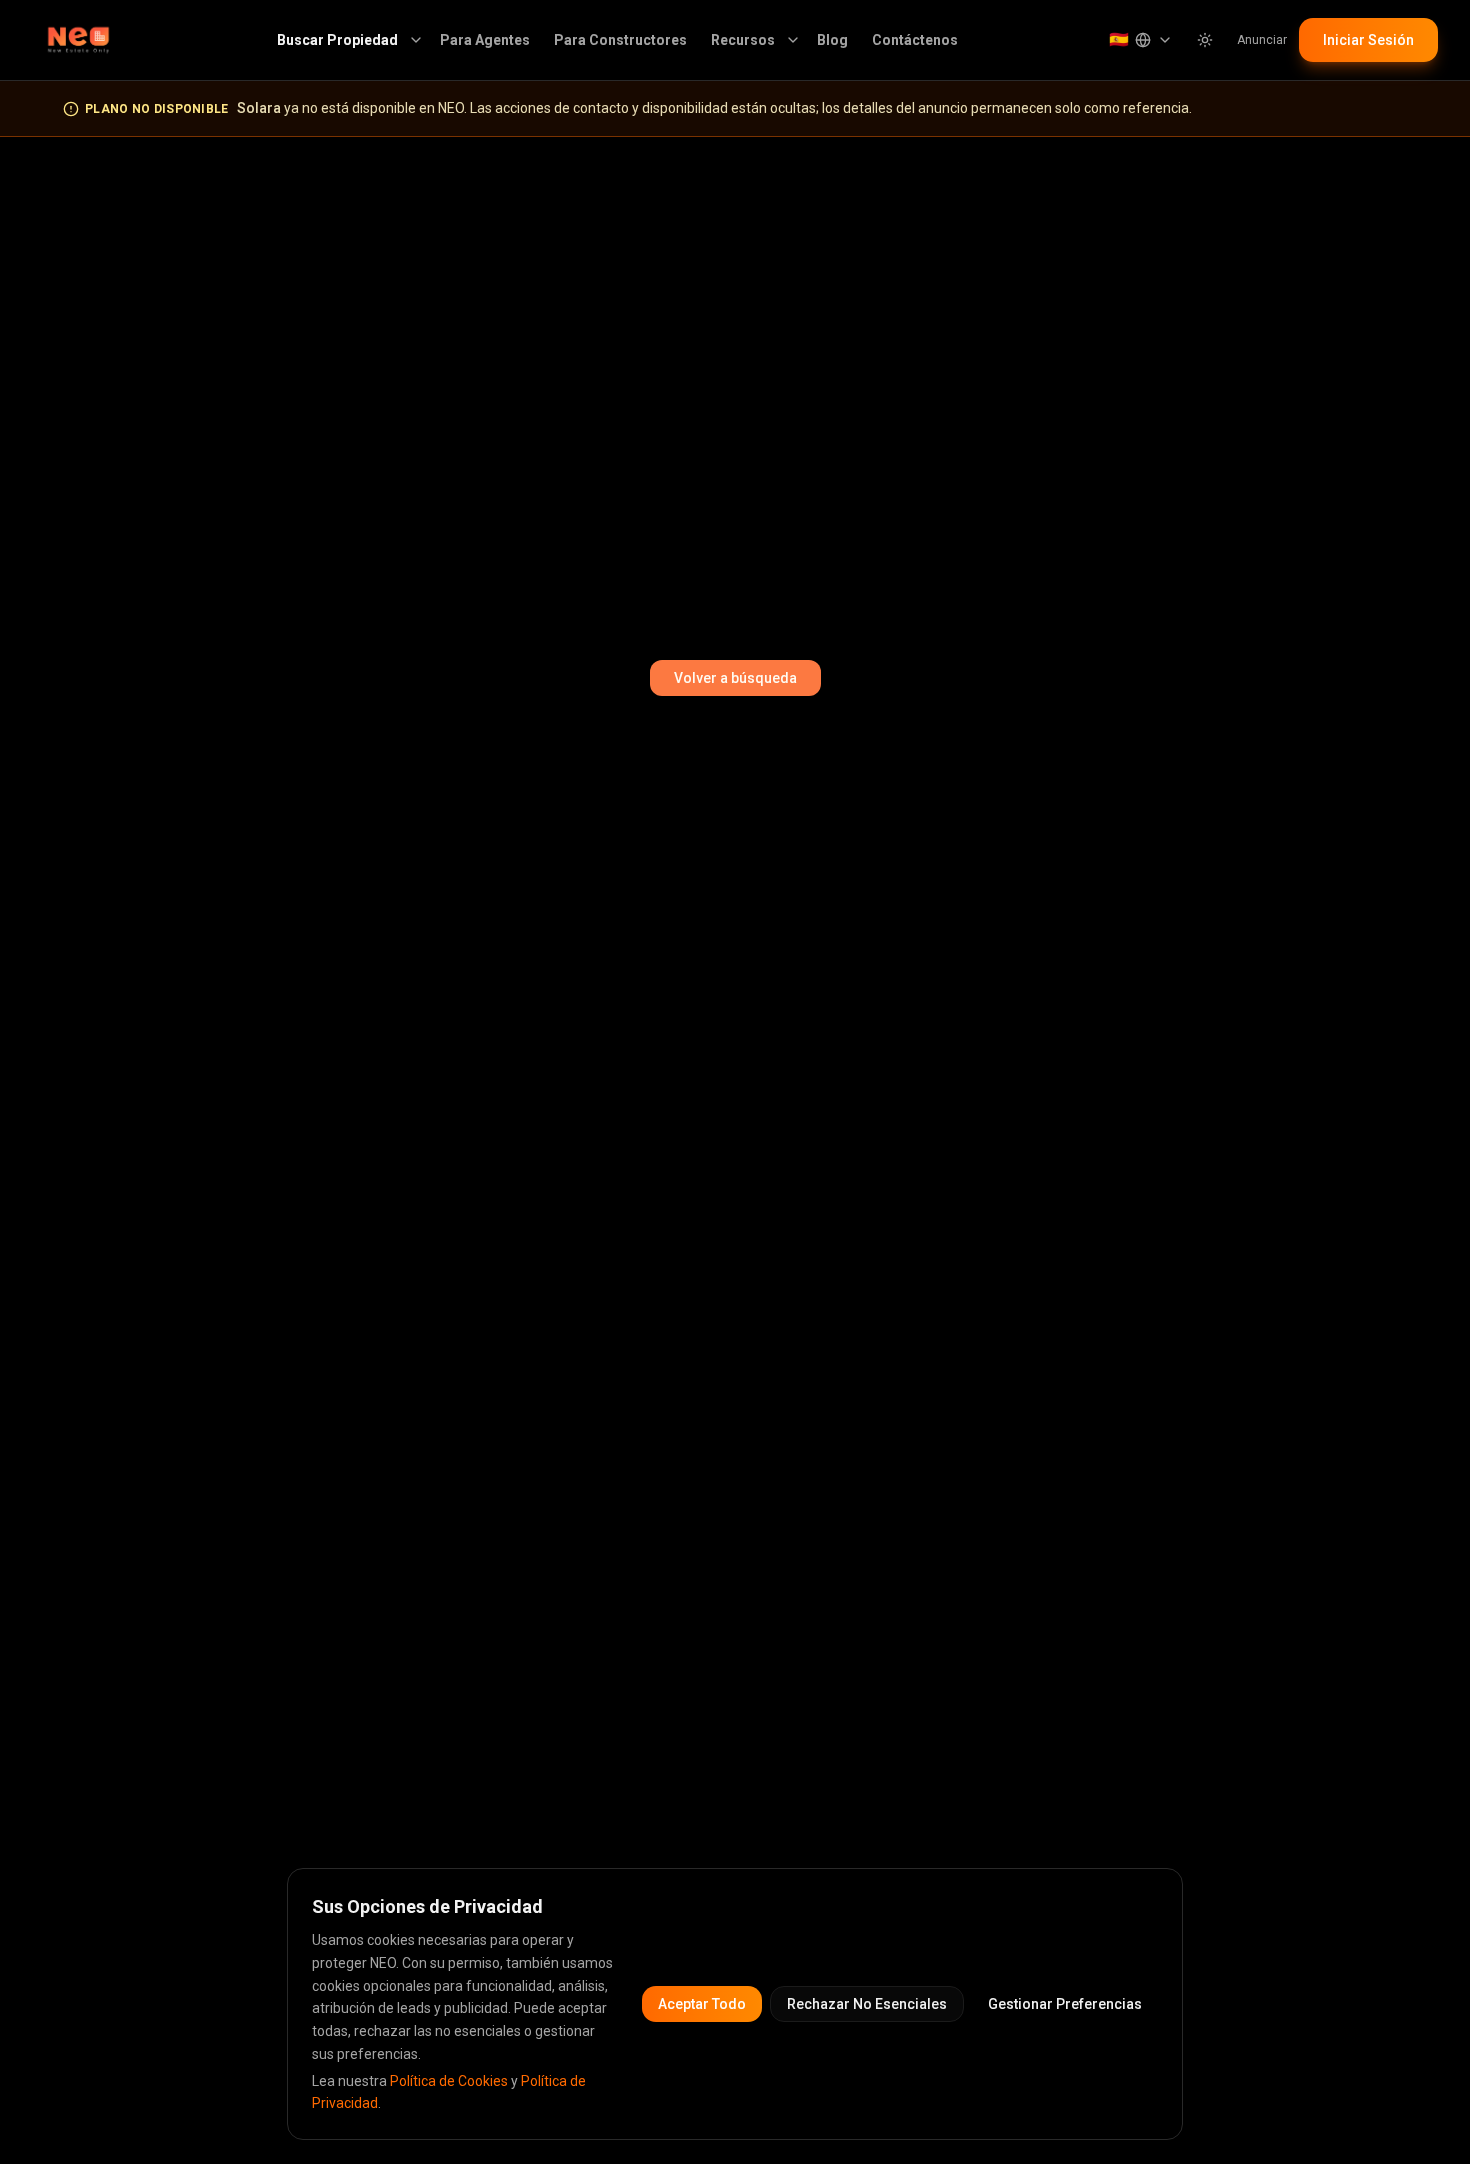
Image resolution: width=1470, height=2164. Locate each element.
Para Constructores (620, 40)
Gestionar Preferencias (1065, 2004)
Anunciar (1262, 40)
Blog (832, 40)
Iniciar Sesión (1368, 40)
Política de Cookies (449, 2081)
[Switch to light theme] (1205, 40)
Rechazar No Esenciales (867, 2004)
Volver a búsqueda (735, 678)
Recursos (743, 40)
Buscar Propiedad (337, 40)
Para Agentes (485, 40)
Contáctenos (915, 40)
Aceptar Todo (702, 2004)
